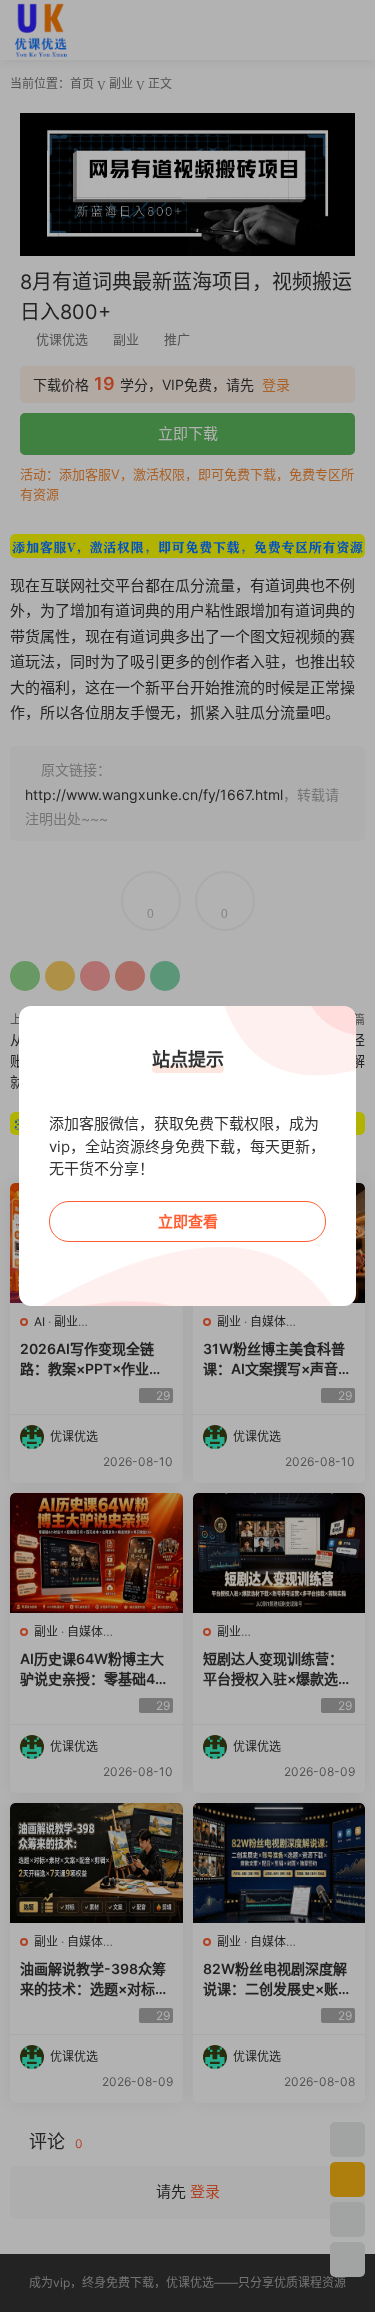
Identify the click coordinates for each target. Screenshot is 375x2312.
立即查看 (188, 1221)
